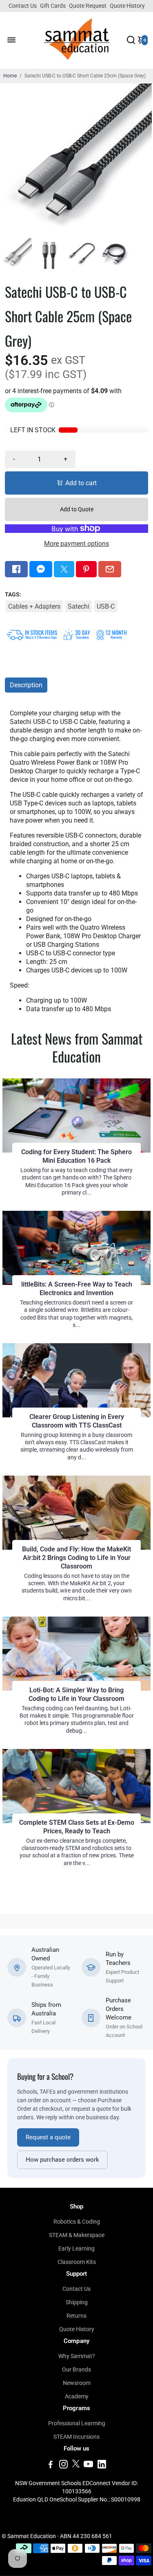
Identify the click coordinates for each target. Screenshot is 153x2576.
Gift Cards (53, 6)
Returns (76, 2316)
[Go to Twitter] (64, 569)
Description (26, 685)
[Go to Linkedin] (102, 2466)
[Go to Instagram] (63, 2466)
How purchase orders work (62, 2160)
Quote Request (88, 6)
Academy (77, 2396)
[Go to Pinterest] (86, 569)
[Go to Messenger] (41, 569)
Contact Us (23, 6)
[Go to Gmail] (110, 569)
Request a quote (48, 2137)
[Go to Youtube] (88, 2466)
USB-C (106, 606)
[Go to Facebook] (16, 569)
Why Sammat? (77, 2356)
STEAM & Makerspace (77, 2235)
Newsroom (77, 2383)
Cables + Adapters (34, 606)
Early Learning (76, 2248)
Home (10, 76)
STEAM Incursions (76, 2437)
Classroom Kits (77, 2262)
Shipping (77, 2302)
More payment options (76, 544)
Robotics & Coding (77, 2222)
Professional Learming (77, 2423)
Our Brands (76, 2369)
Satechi (79, 606)
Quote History (127, 6)
